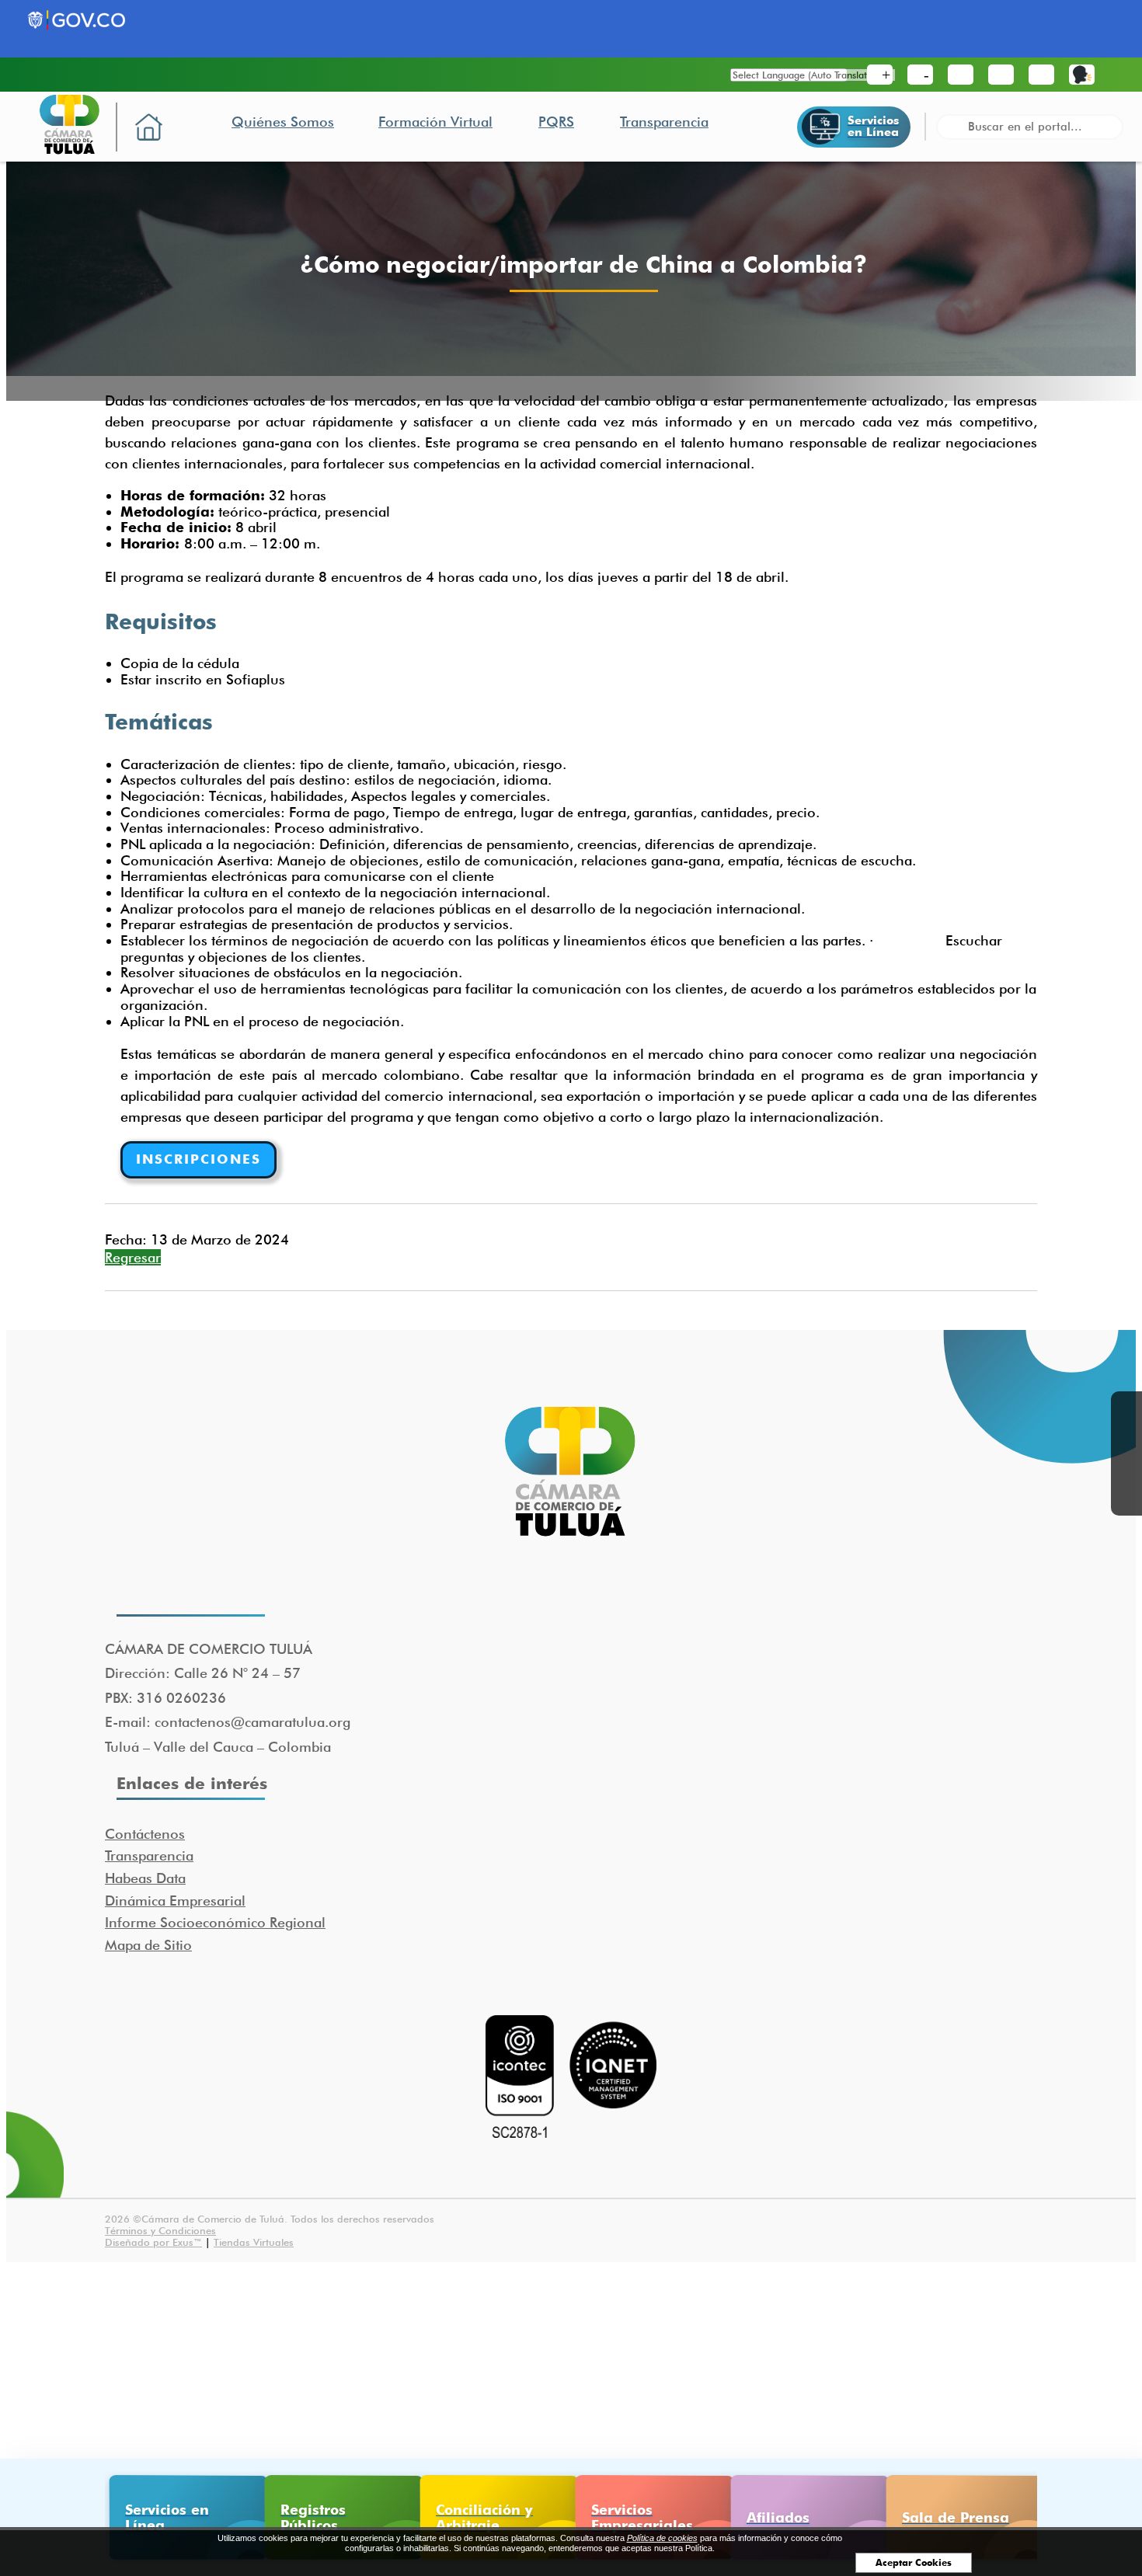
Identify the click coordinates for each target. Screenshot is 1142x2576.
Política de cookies (662, 2538)
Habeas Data (145, 1878)
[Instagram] (1126, 1500)
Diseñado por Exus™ (153, 2242)
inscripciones (198, 1159)
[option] (183, 2517)
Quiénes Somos (283, 122)
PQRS (556, 122)
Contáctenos (145, 1834)
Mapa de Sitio (148, 1945)
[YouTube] (1126, 1469)
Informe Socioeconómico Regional (215, 1922)
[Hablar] (1082, 75)
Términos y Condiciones (160, 2230)
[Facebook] (1126, 1407)
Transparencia (664, 122)
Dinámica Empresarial (175, 1901)
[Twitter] (1126, 1438)
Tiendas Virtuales (254, 2242)
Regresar (133, 1257)
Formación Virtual (435, 122)
